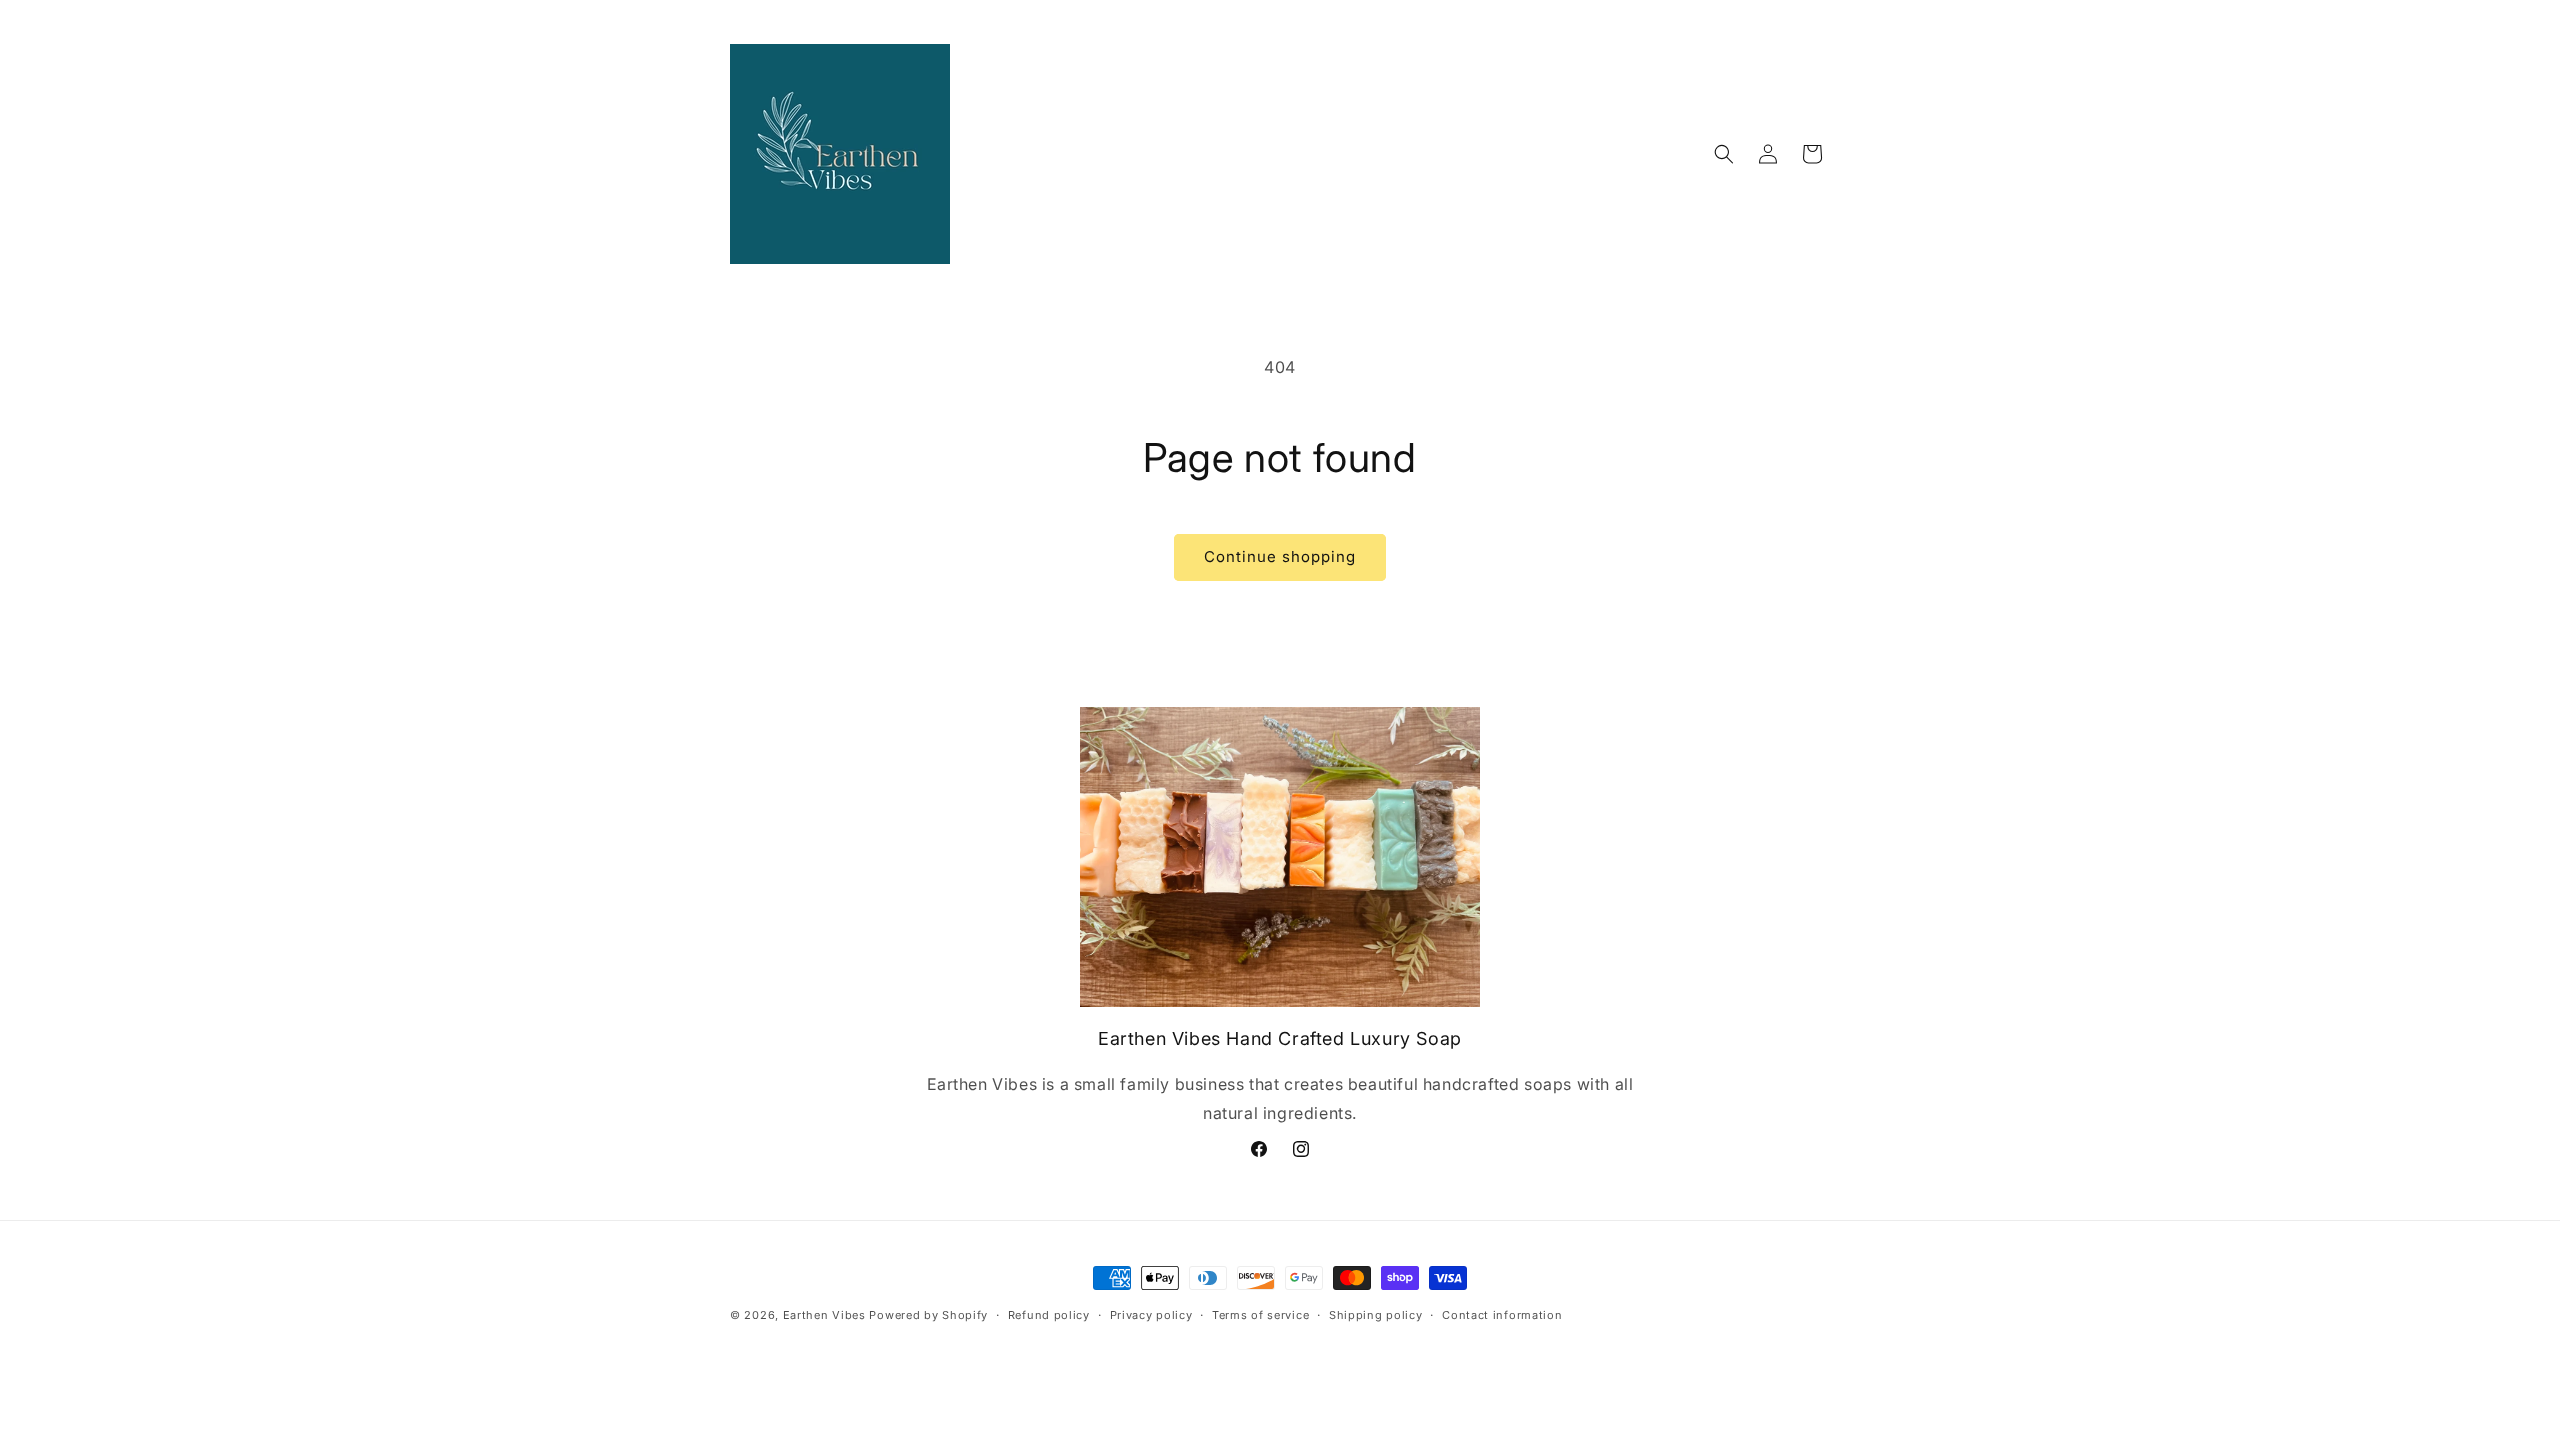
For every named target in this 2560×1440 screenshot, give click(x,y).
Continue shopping (1280, 556)
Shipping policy (1376, 1315)
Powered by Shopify (928, 1315)
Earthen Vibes (824, 1315)
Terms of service (1260, 1315)
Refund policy (1049, 1315)
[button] (1724, 154)
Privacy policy (1151, 1315)
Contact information (1502, 1315)
